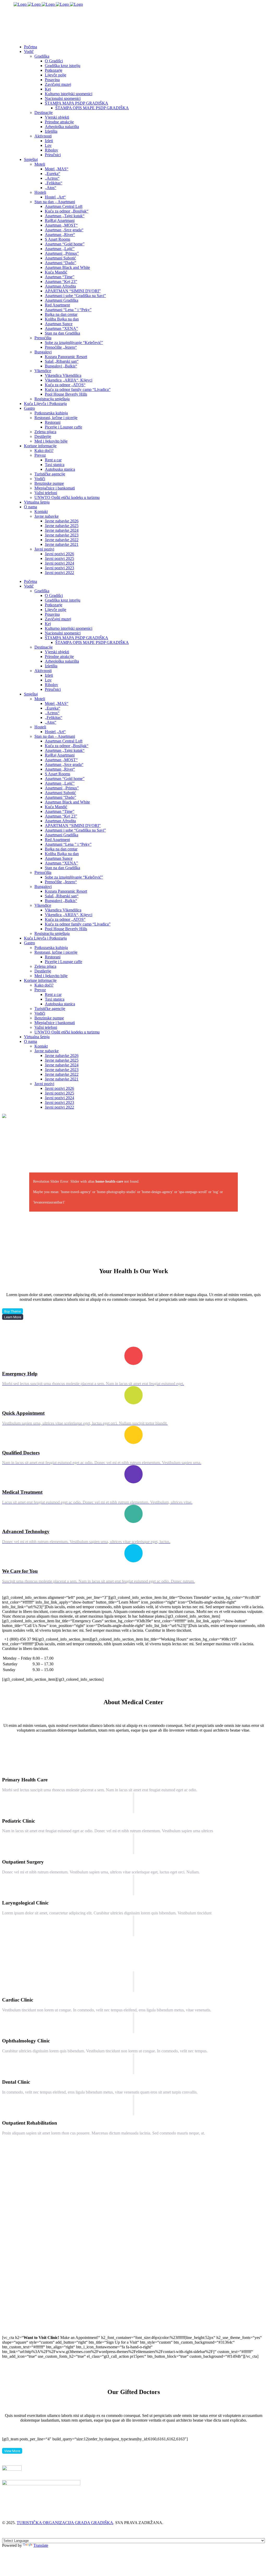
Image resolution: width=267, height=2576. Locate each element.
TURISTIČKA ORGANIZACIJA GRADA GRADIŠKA (65, 2523)
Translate (41, 2545)
